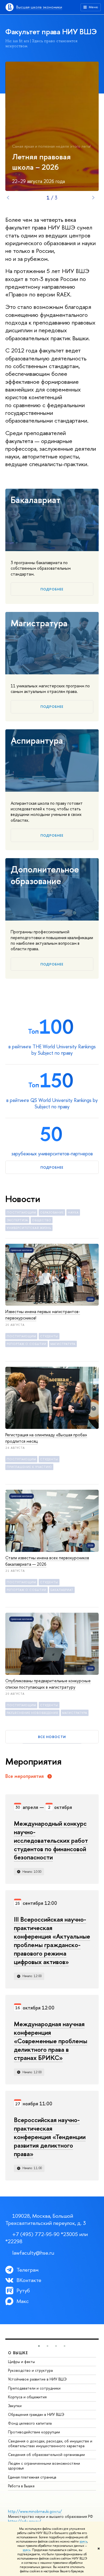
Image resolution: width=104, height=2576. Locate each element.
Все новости (52, 1737)
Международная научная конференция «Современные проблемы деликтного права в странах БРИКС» (51, 2041)
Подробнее (52, 589)
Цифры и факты (21, 2362)
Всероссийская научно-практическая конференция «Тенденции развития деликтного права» (50, 2137)
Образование (52, 1212)
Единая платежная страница (32, 2477)
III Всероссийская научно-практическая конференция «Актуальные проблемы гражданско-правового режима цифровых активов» (52, 1940)
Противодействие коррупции (34, 2432)
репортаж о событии (27, 1344)
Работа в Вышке (21, 2486)
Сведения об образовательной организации (46, 2454)
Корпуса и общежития (27, 2397)
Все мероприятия (25, 1776)
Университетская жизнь (29, 1228)
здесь (83, 2541)
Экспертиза (17, 1220)
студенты (49, 1336)
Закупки (15, 2406)
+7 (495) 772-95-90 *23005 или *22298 (47, 2238)
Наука (73, 1212)
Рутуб (23, 2290)
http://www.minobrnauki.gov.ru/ (35, 2511)
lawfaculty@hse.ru (33, 2253)
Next (93, 198)
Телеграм (28, 2270)
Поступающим (21, 1212)
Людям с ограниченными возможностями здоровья (44, 2466)
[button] (39, 2346)
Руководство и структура (30, 2370)
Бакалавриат (36, 500)
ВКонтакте (29, 2280)
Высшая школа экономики (39, 7)
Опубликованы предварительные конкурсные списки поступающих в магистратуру (48, 1684)
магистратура (63, 1344)
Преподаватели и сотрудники (34, 2388)
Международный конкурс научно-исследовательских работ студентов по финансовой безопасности (51, 1840)
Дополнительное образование (45, 875)
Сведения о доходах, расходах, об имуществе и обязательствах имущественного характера (50, 2443)
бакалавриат (62, 1590)
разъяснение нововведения (32, 1713)
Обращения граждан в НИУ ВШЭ (36, 2414)
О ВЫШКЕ (18, 2353)
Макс (23, 2301)
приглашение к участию (29, 1467)
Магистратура (39, 623)
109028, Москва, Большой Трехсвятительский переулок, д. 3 (46, 2219)
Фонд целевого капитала (30, 2423)
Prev (8, 198)
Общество (42, 1220)
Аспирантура (37, 740)
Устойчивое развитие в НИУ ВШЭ (37, 2379)
